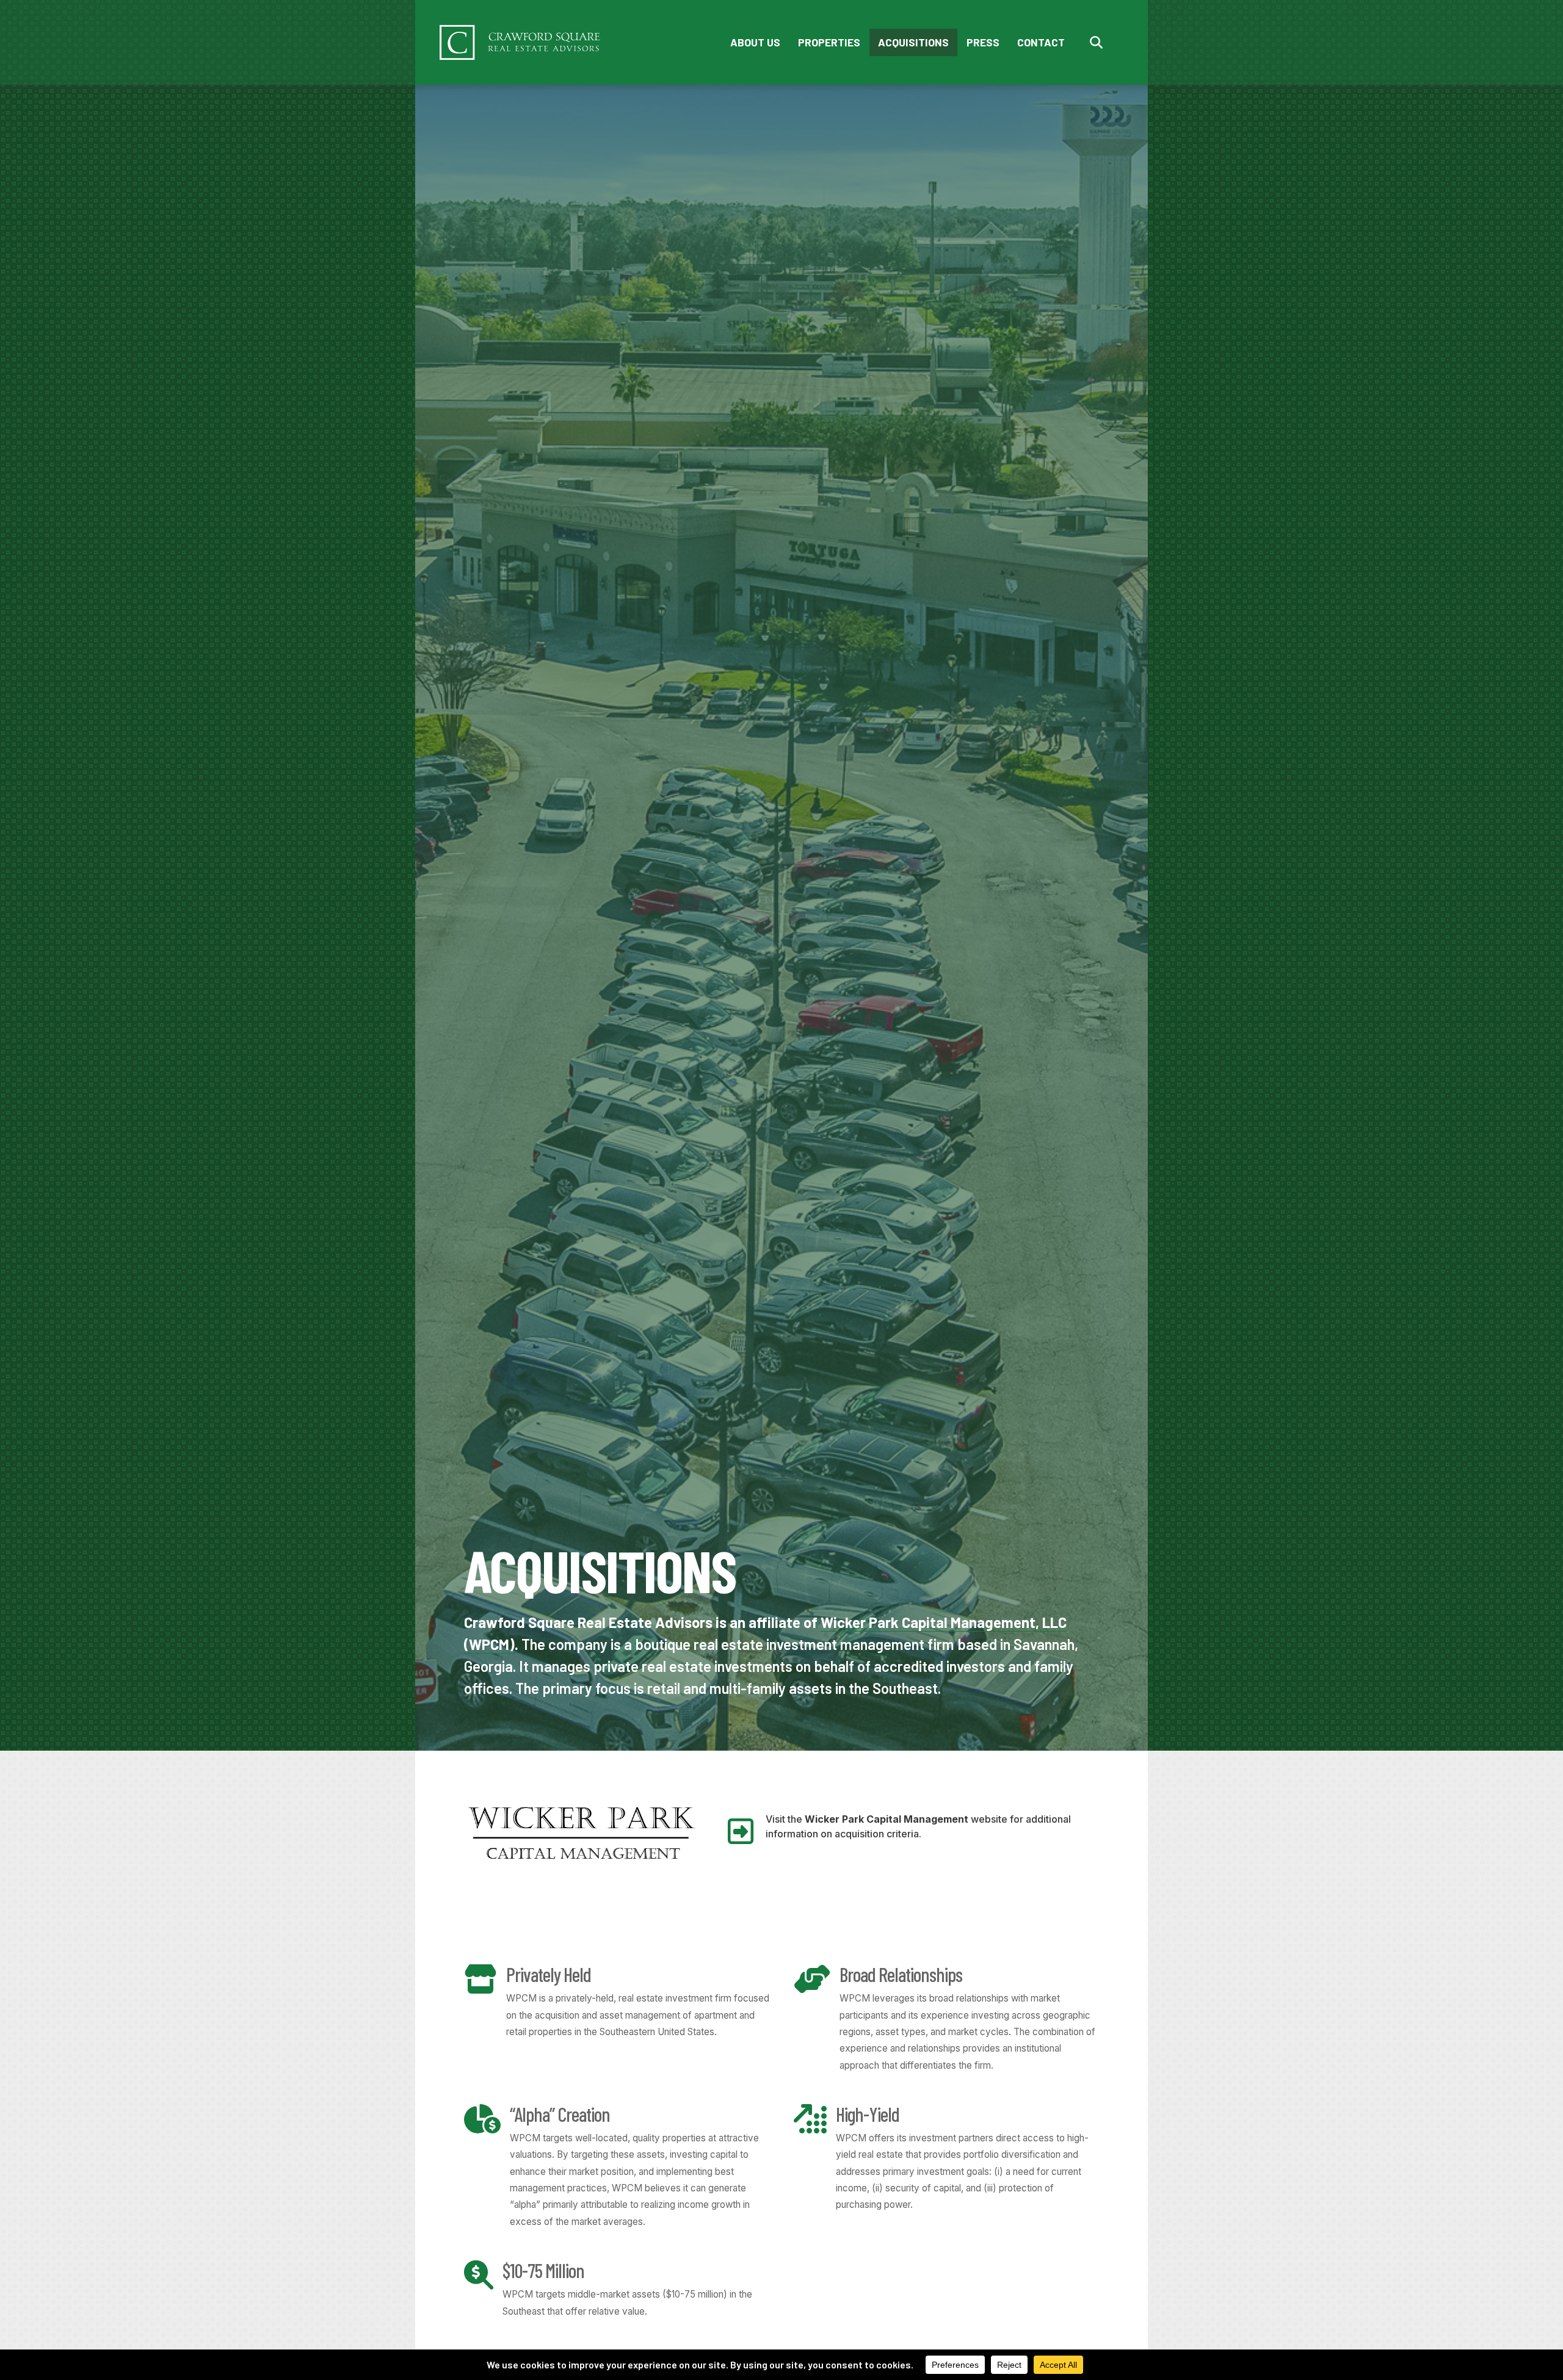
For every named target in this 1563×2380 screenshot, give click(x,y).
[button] (1099, 42)
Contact (1041, 42)
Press (983, 42)
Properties (829, 42)
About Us (755, 42)
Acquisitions (913, 42)
